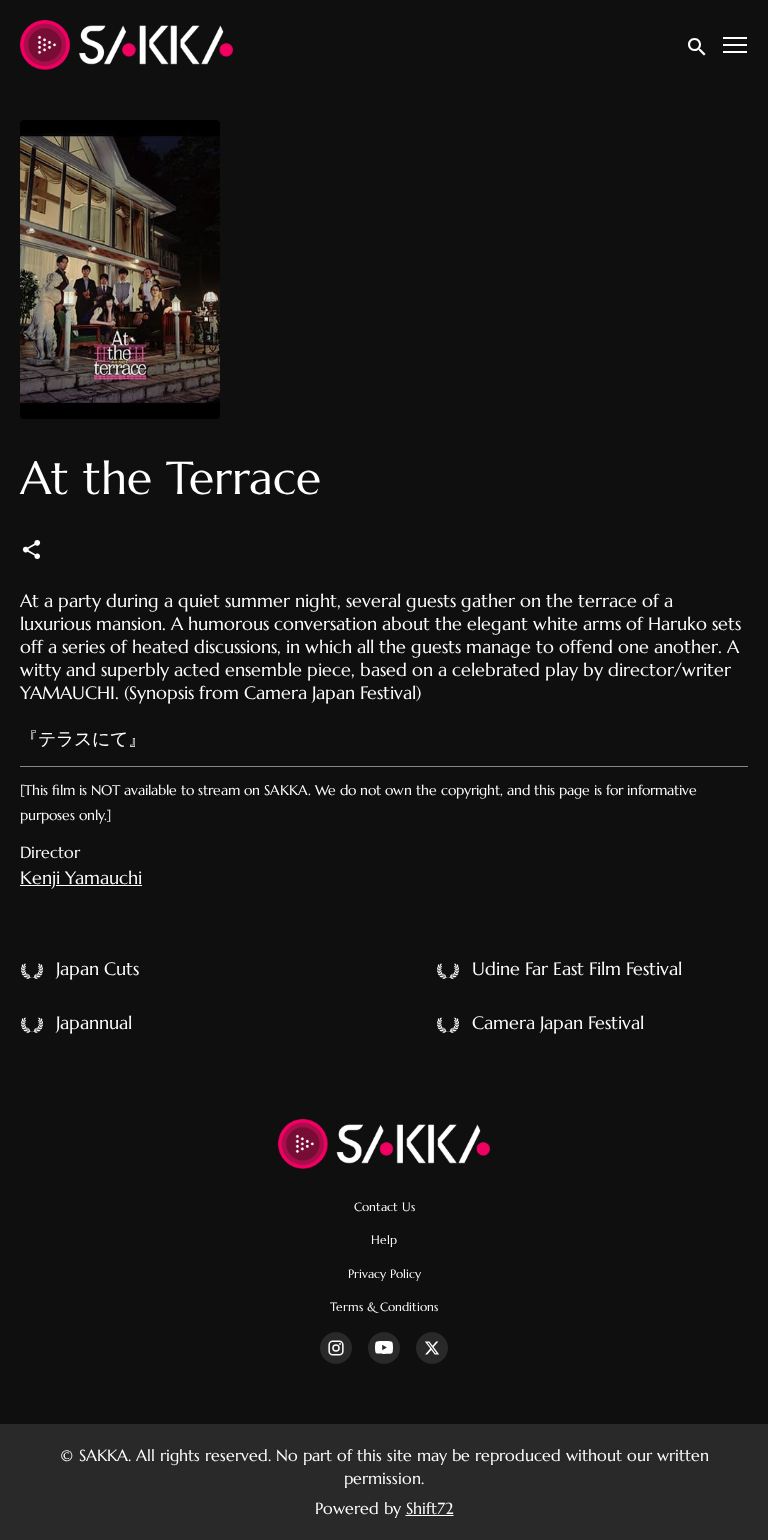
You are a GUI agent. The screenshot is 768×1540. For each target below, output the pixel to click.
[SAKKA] (384, 1144)
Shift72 (430, 1508)
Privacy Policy (384, 1274)
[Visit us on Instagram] (336, 1348)
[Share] (31, 548)
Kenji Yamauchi (81, 877)
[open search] (698, 44)
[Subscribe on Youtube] (384, 1348)
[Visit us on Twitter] (432, 1348)
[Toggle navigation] (736, 45)
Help (384, 1240)
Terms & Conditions (384, 1307)
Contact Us (384, 1207)
